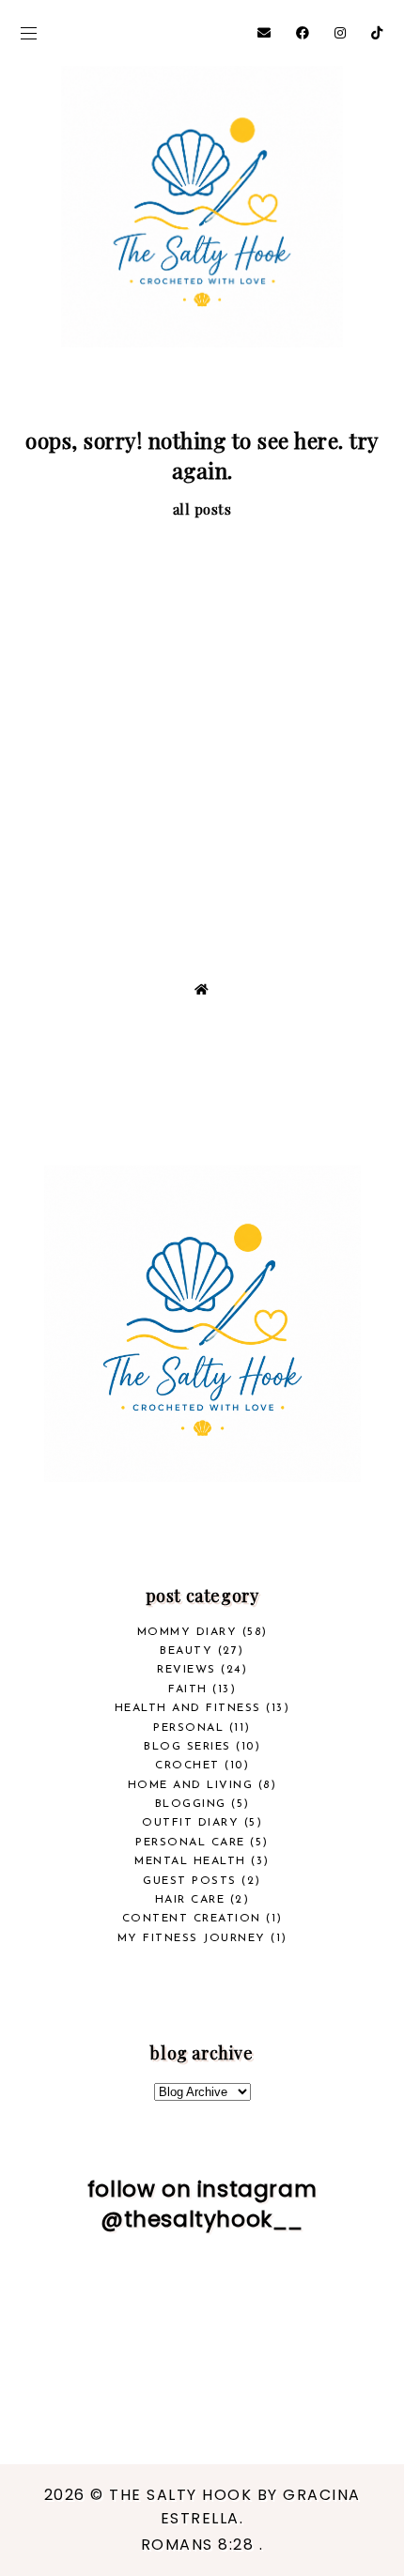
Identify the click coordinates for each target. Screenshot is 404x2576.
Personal (188, 1728)
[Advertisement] (202, 731)
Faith (188, 1689)
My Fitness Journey (192, 1938)
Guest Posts (190, 1881)
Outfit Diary (190, 1823)
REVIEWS (186, 1670)
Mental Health (190, 1861)
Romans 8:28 (200, 2545)
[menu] (29, 33)
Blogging (191, 1804)
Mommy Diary (187, 1632)
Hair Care (190, 1900)
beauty (186, 1651)
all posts (202, 509)
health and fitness (188, 1708)
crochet (187, 1766)
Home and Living (191, 1785)
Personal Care (190, 1843)
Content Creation (192, 1919)
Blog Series (187, 1747)
